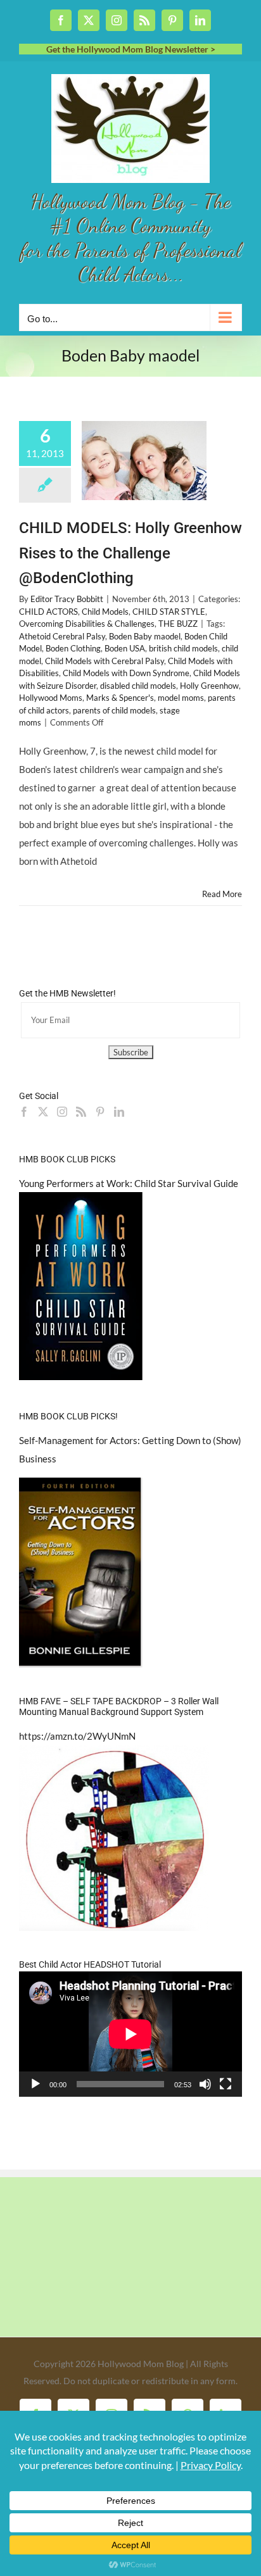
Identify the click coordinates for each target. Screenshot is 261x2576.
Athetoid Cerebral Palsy (62, 636)
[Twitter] (43, 1112)
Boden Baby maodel (145, 636)
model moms (181, 698)
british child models (183, 648)
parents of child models (114, 710)
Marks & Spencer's (120, 698)
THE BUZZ (178, 624)
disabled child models (138, 686)
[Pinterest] (100, 1112)
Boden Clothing (73, 648)
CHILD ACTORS (48, 612)
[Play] (35, 2084)
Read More (222, 894)
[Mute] (205, 2084)
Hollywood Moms (51, 698)
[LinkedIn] (119, 1112)
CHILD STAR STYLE (169, 612)
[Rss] (81, 1112)
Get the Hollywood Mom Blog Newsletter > (131, 49)
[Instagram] (62, 1112)
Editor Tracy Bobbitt (67, 599)
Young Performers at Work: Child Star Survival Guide (129, 1183)
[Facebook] (24, 1112)
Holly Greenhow (209, 686)
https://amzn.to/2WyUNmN (77, 1736)
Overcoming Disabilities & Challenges (87, 624)
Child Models (105, 612)
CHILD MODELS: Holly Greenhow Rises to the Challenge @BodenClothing (130, 553)
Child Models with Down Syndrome (126, 673)
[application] (130, 2034)
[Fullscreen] (226, 2084)
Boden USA (125, 648)
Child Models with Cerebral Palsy (105, 661)
